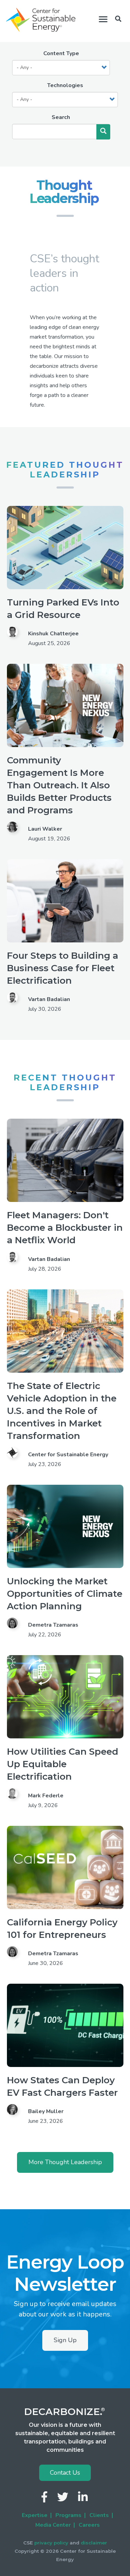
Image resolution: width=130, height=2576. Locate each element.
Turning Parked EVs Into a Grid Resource (63, 609)
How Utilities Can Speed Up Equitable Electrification (63, 1764)
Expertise (35, 2515)
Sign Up (65, 2340)
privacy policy (51, 2543)
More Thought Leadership (65, 2162)
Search (61, 117)
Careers (89, 2525)
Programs (68, 2515)
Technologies (65, 85)
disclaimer (94, 2543)
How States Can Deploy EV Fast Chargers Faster (62, 2086)
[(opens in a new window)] (45, 2499)
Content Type (61, 53)
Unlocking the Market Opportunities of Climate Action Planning (65, 1594)
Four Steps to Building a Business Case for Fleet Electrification (63, 968)
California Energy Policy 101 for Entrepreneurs (62, 1929)
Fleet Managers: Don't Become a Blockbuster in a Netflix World (65, 1228)
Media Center (53, 2525)
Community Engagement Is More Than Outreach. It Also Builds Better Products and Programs (59, 785)
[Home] (41, 20)
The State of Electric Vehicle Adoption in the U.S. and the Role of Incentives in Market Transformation (62, 1411)
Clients (99, 2515)
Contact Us (65, 2473)
